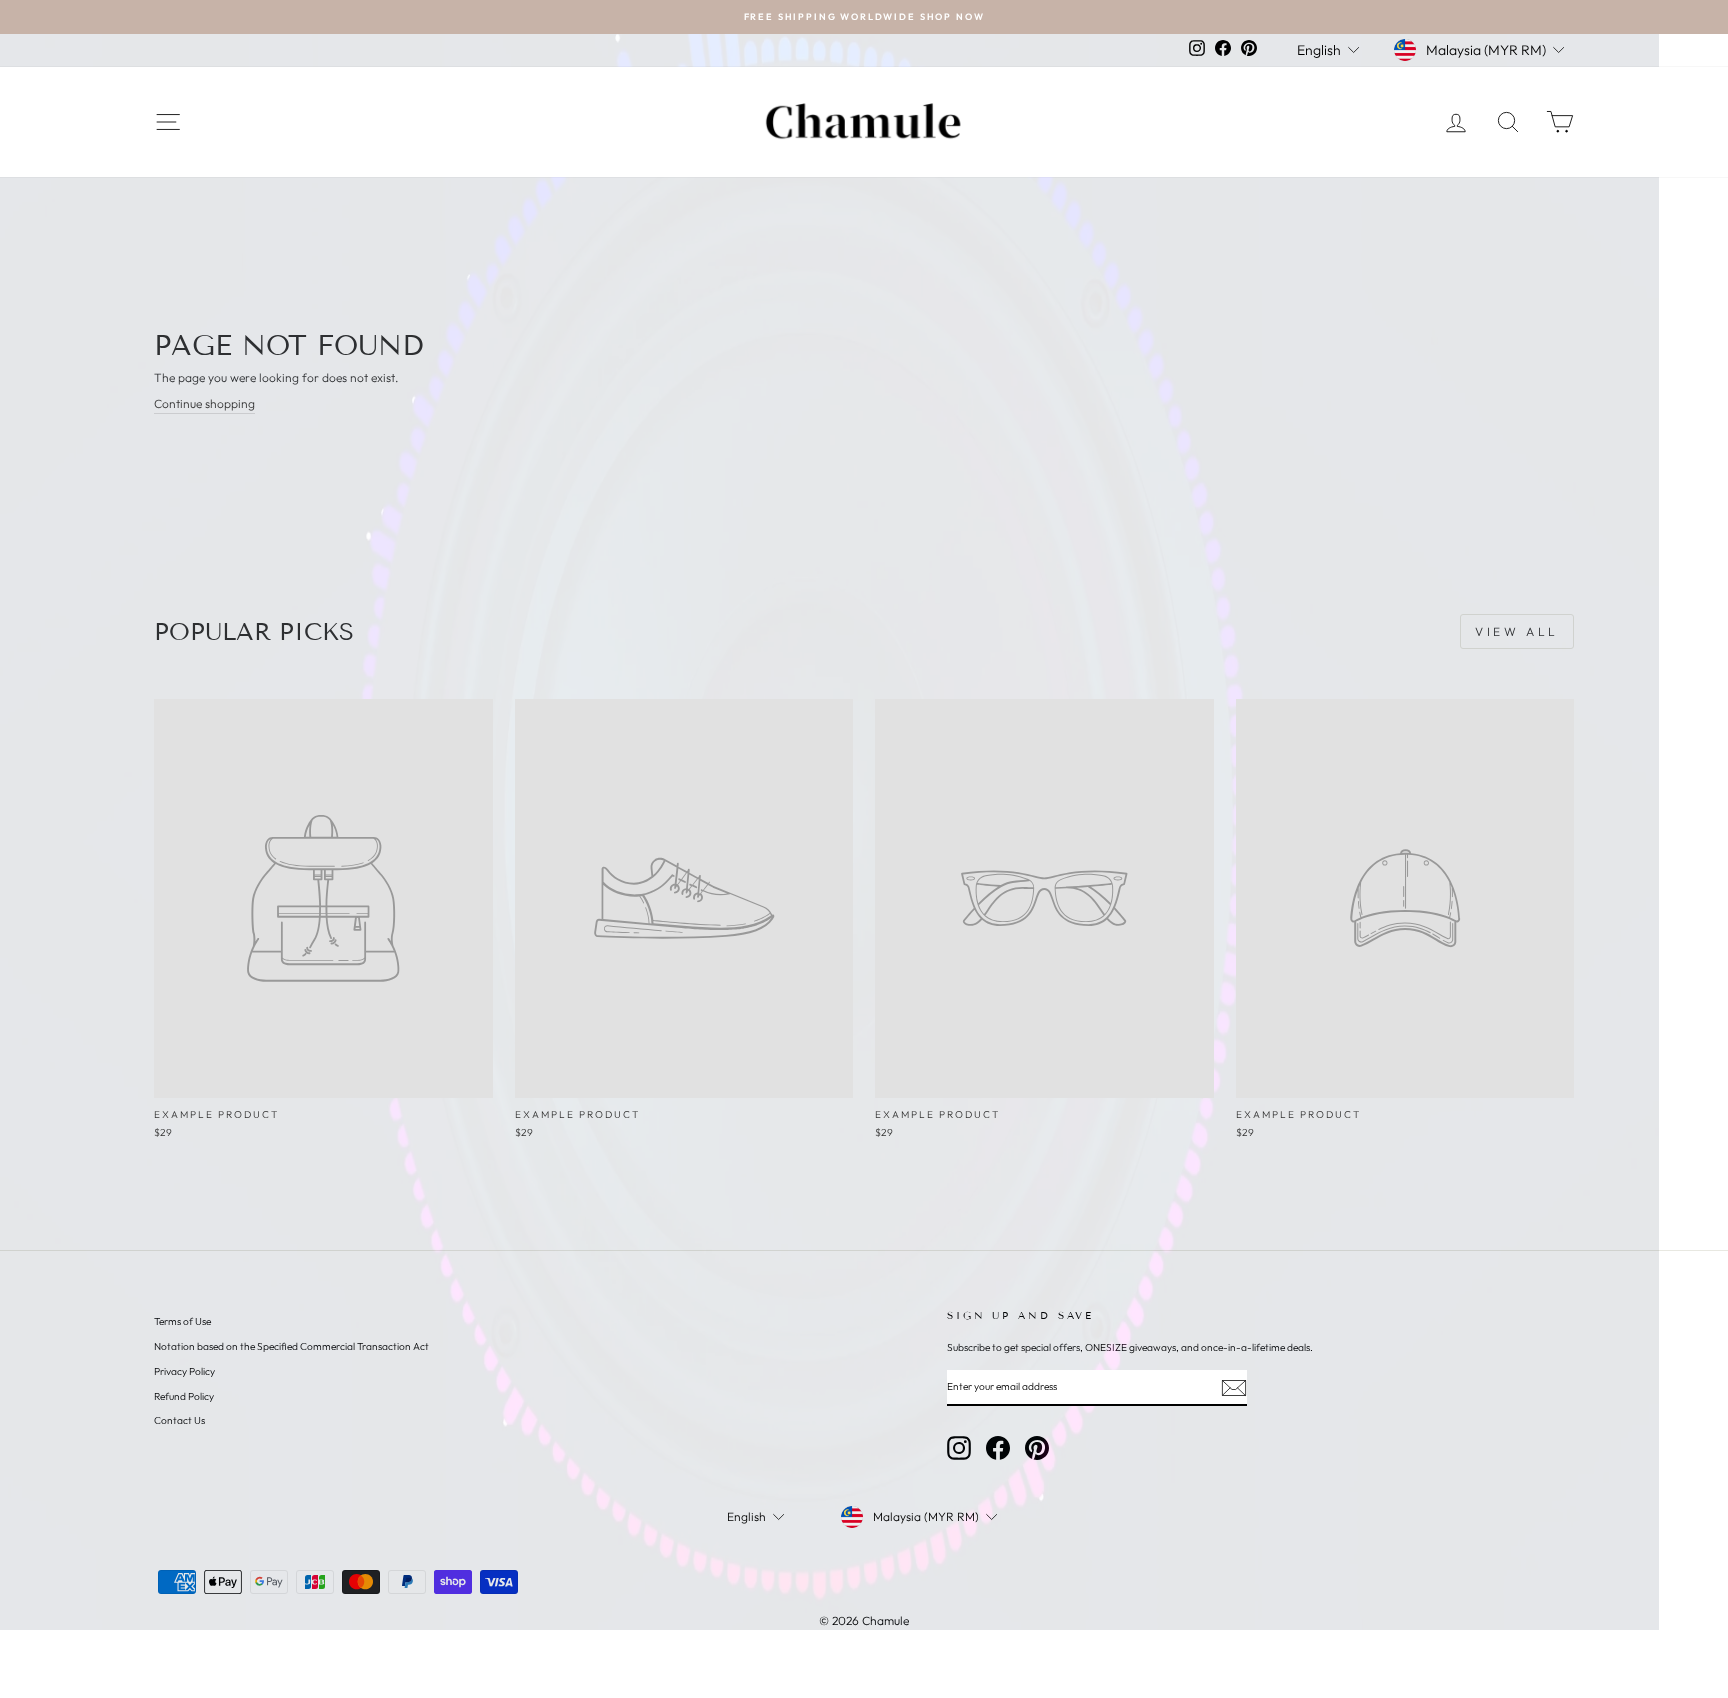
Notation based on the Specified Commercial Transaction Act (291, 1346)
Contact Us (179, 1420)
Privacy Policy (184, 1371)
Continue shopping (204, 403)
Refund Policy (184, 1396)
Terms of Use (182, 1321)
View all (1517, 631)
